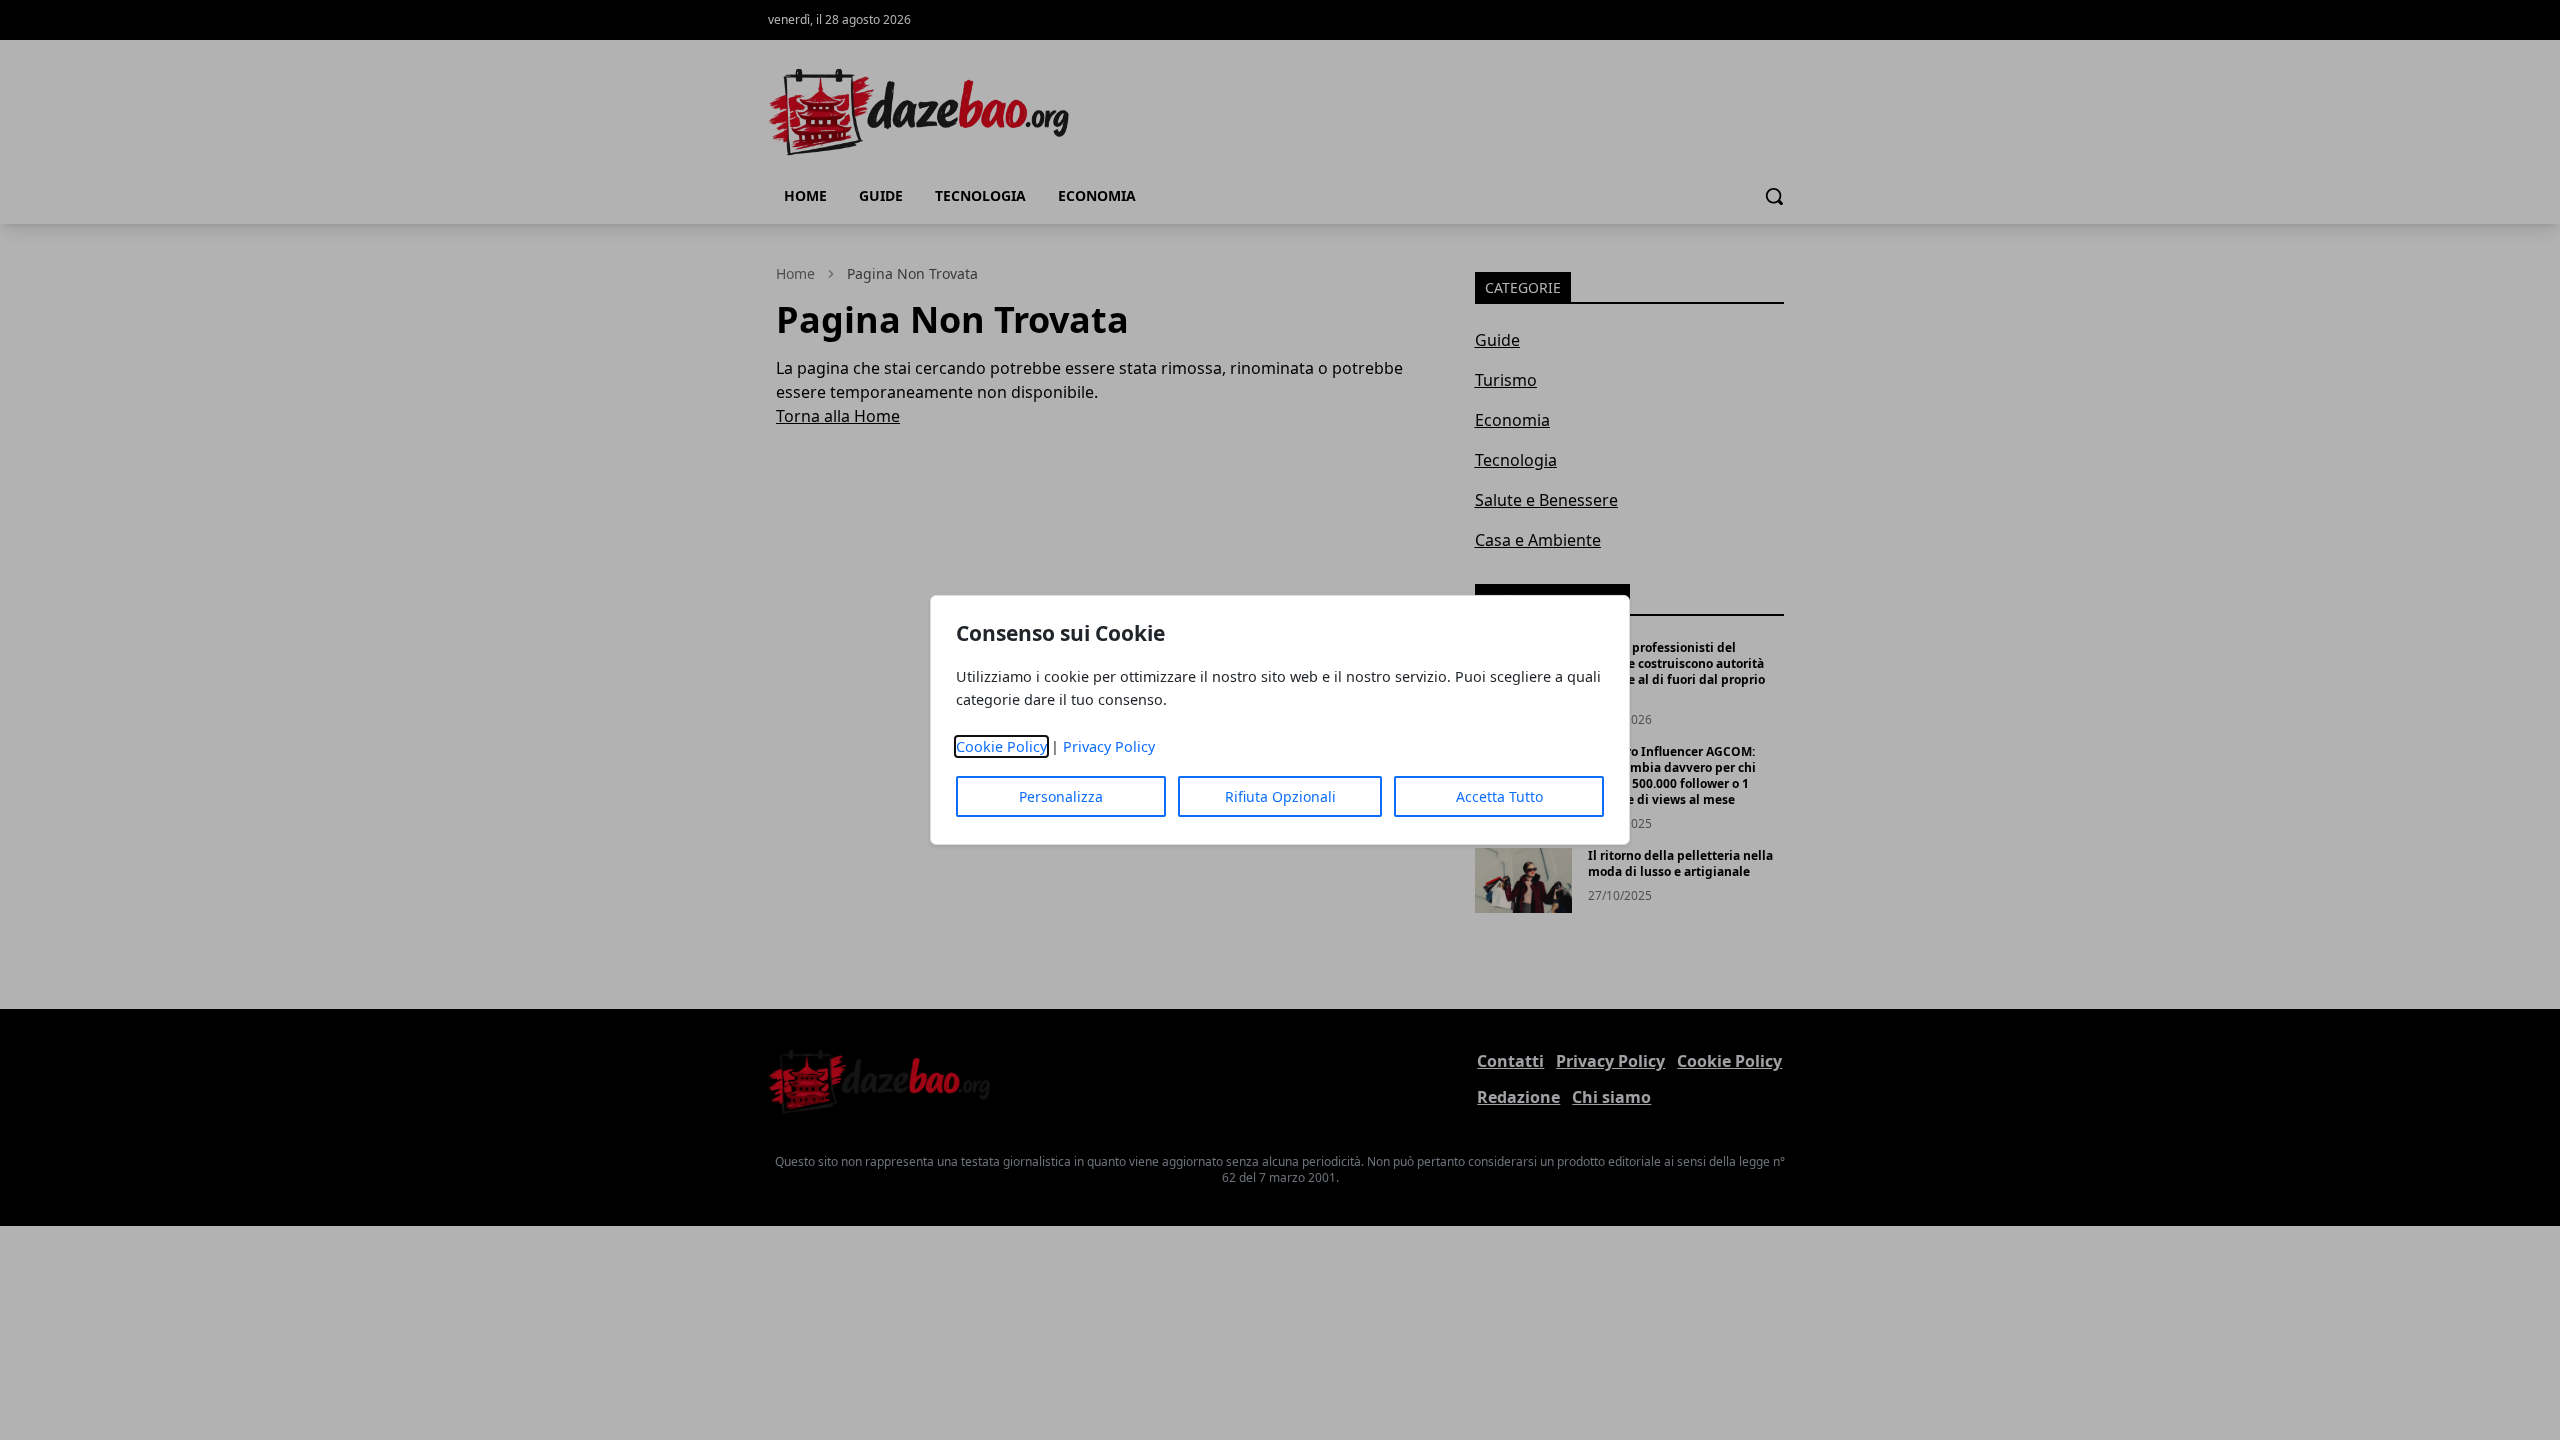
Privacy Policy (1109, 746)
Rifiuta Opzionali (1280, 796)
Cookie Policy (1001, 746)
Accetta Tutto (1499, 796)
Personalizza (1061, 796)
